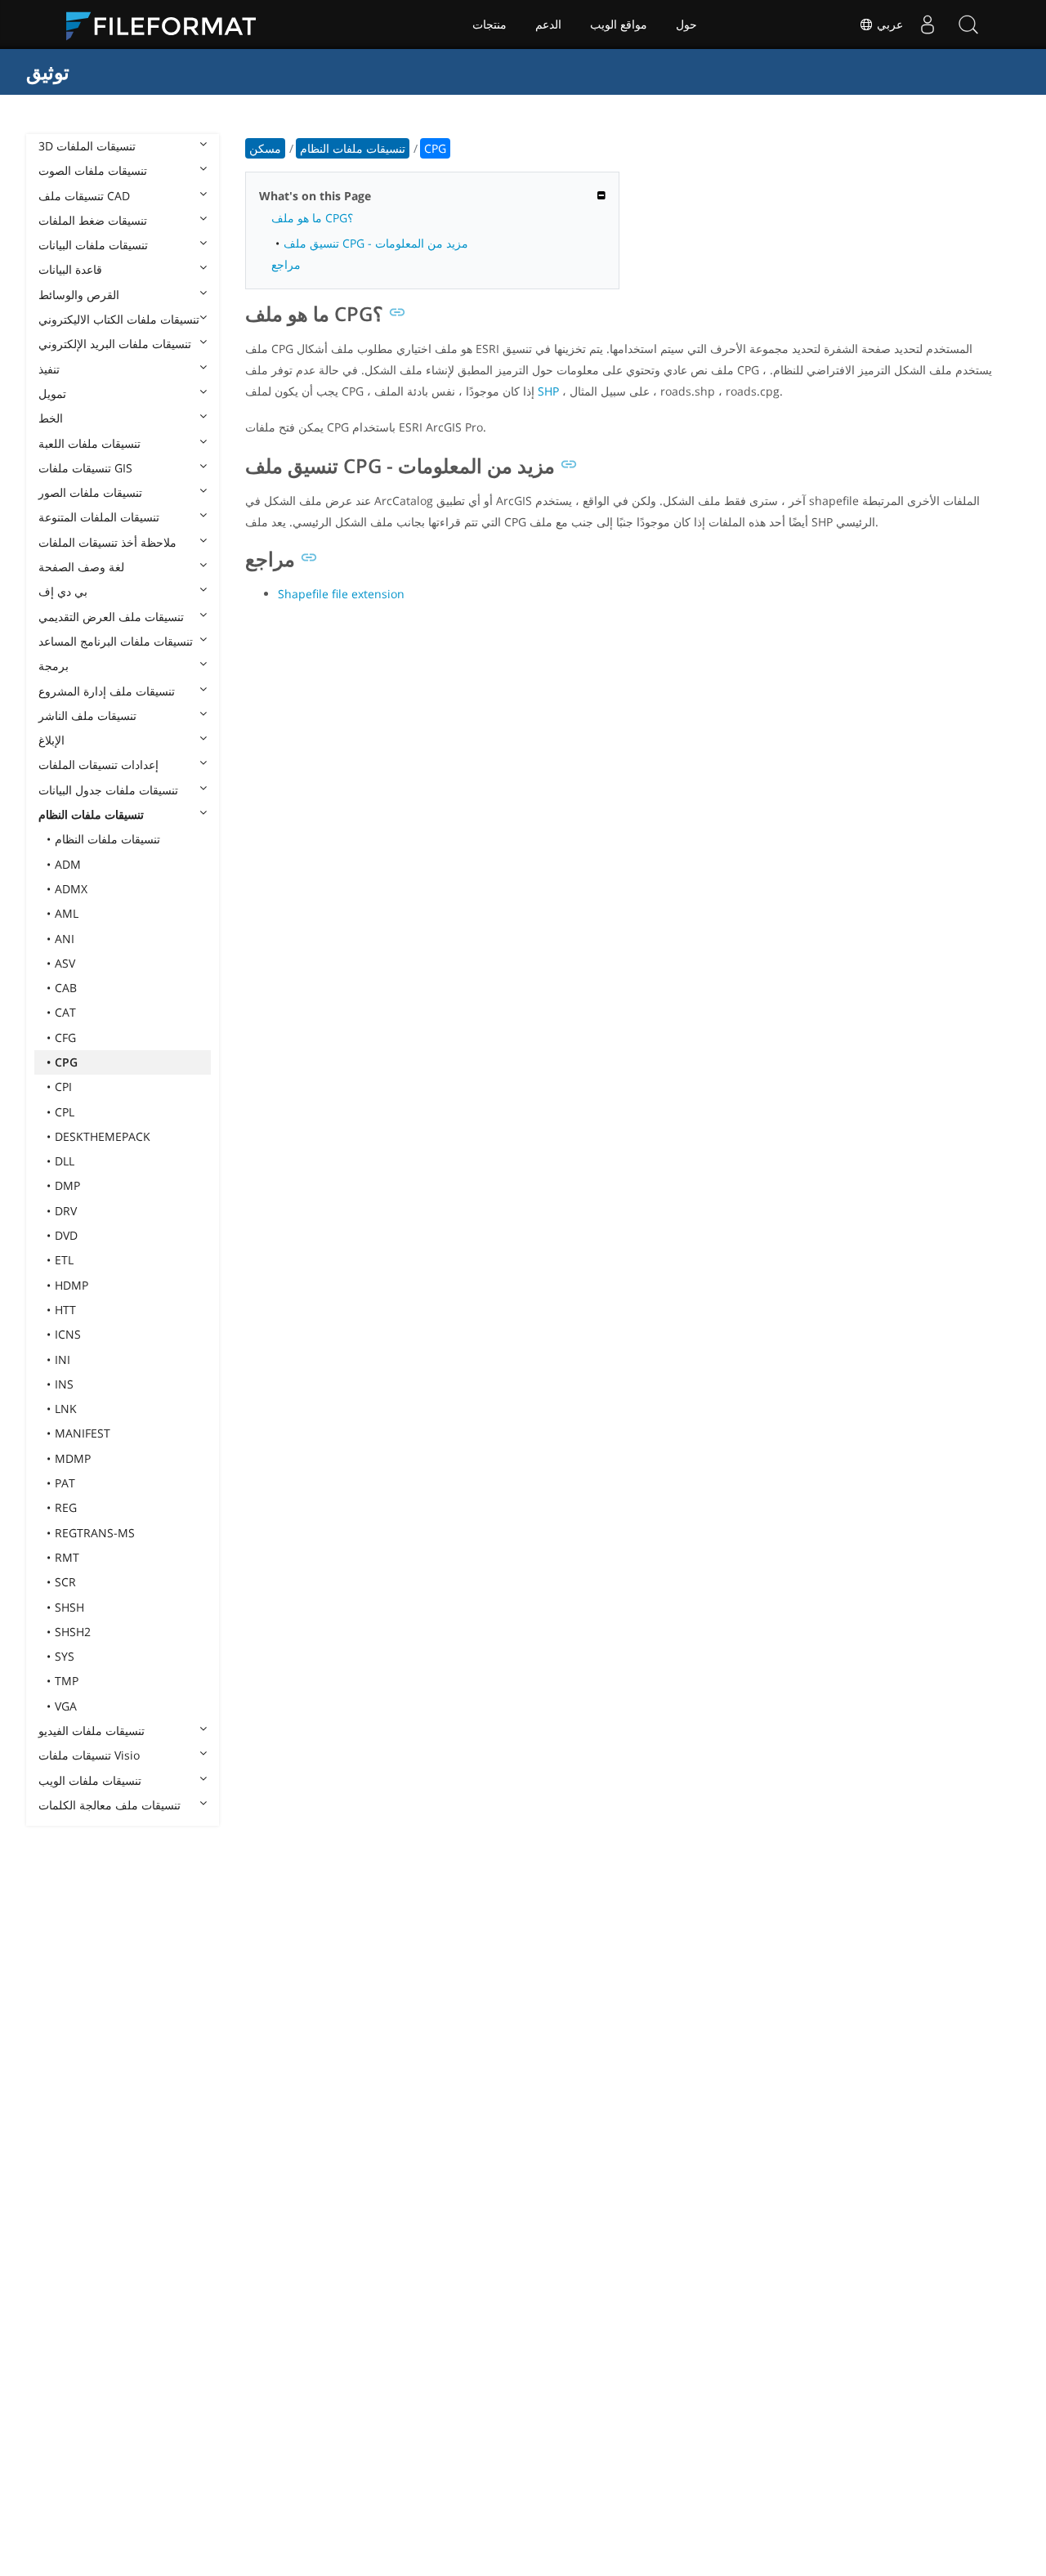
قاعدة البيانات (70, 269)
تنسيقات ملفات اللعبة (89, 443)
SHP (548, 391)
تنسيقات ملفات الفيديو (92, 1731)
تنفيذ (49, 369)
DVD (66, 1235)
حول (686, 25)
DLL (65, 1161)
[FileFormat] (168, 25)
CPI (63, 1087)
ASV (65, 963)
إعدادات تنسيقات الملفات (98, 765)
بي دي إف (63, 591)
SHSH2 (73, 1632)
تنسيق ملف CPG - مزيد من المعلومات (376, 243)
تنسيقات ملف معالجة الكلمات (110, 1805)
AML (67, 913)
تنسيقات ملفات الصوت (93, 170)
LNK (66, 1409)
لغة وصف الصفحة (81, 567)
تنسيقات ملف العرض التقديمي (111, 617)
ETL (64, 1260)
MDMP (73, 1458)
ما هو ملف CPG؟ (312, 218)
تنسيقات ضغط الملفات (93, 220)
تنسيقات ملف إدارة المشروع (107, 691)
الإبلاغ (51, 740)
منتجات (489, 25)
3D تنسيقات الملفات (87, 146)
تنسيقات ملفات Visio (89, 1755)
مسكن (265, 148)
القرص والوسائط (79, 295)
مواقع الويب (619, 25)
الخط (51, 418)
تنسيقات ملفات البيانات (93, 245)
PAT (65, 1483)
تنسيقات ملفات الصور (90, 492)
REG (66, 1507)
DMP (67, 1185)
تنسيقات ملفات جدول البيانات (108, 790)
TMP (67, 1681)
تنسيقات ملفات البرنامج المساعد (116, 641)
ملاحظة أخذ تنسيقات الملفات (107, 542)
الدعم (548, 25)
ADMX (71, 889)
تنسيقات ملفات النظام (91, 814)
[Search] (968, 25)
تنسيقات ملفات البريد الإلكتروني (115, 344)
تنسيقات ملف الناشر (87, 716)
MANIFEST (83, 1433)
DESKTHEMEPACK (103, 1136)
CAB (66, 988)
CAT (65, 1012)
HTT (65, 1310)
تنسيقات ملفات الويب (90, 1780)
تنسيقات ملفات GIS (85, 468)
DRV (66, 1211)
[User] (928, 25)
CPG (66, 1062)
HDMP (72, 1285)
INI (63, 1360)
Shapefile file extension (341, 594)
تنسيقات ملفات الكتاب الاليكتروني (119, 319)
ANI (65, 939)
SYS (65, 1656)
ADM (68, 864)
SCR (65, 1582)
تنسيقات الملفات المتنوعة (99, 517)
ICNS (68, 1334)
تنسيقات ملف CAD (84, 196)
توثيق (48, 72)
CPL (65, 1112)
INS (64, 1384)
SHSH (69, 1607)
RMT (67, 1557)
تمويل (52, 394)
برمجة (54, 666)
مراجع (286, 264)
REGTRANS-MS (95, 1533)
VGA (66, 1706)
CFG (65, 1038)
